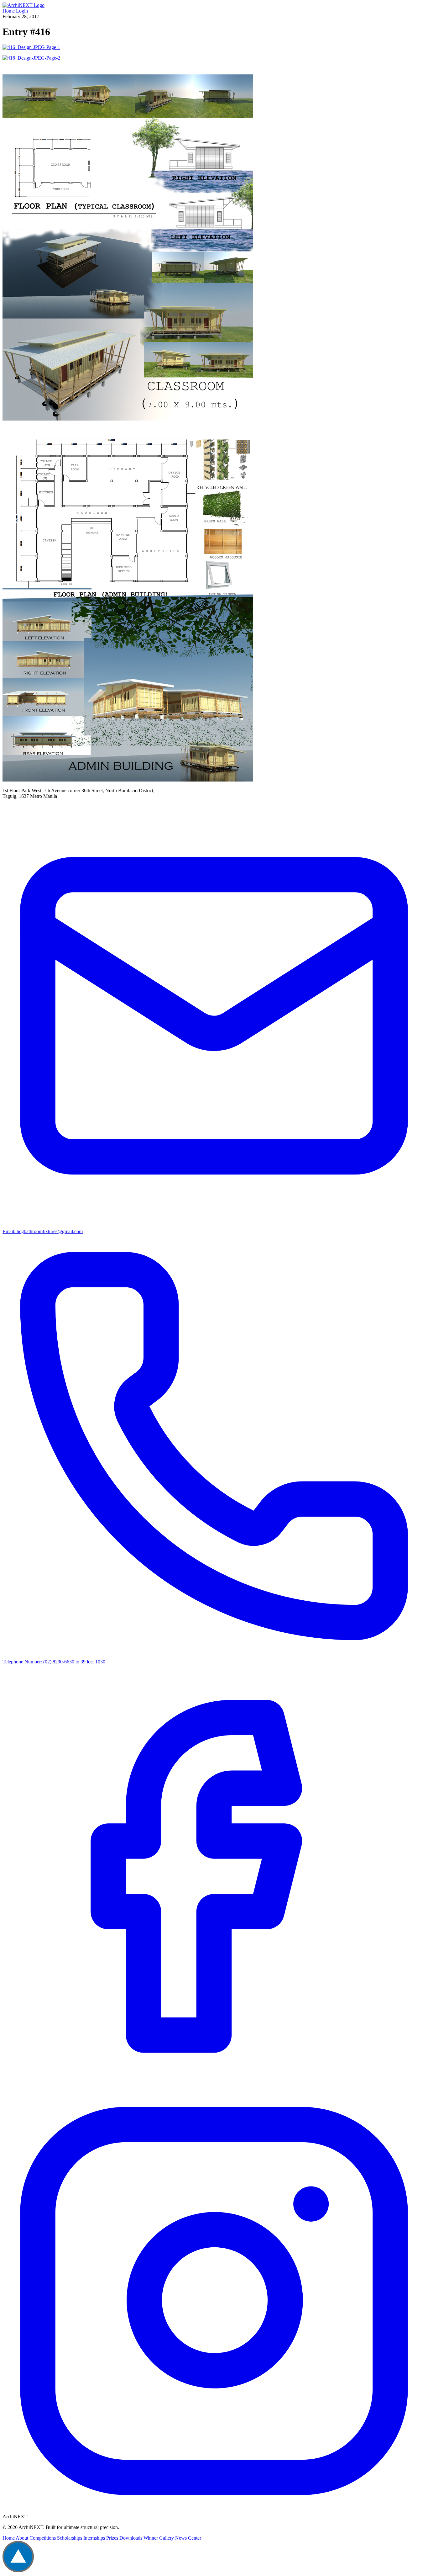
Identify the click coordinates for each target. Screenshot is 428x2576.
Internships (95, 2538)
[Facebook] (214, 2086)
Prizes (113, 2538)
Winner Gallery (159, 2538)
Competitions (43, 2538)
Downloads (131, 2538)
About (23, 2538)
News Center (188, 2538)
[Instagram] (214, 2511)
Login (22, 11)
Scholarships (70, 2538)
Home (9, 11)
